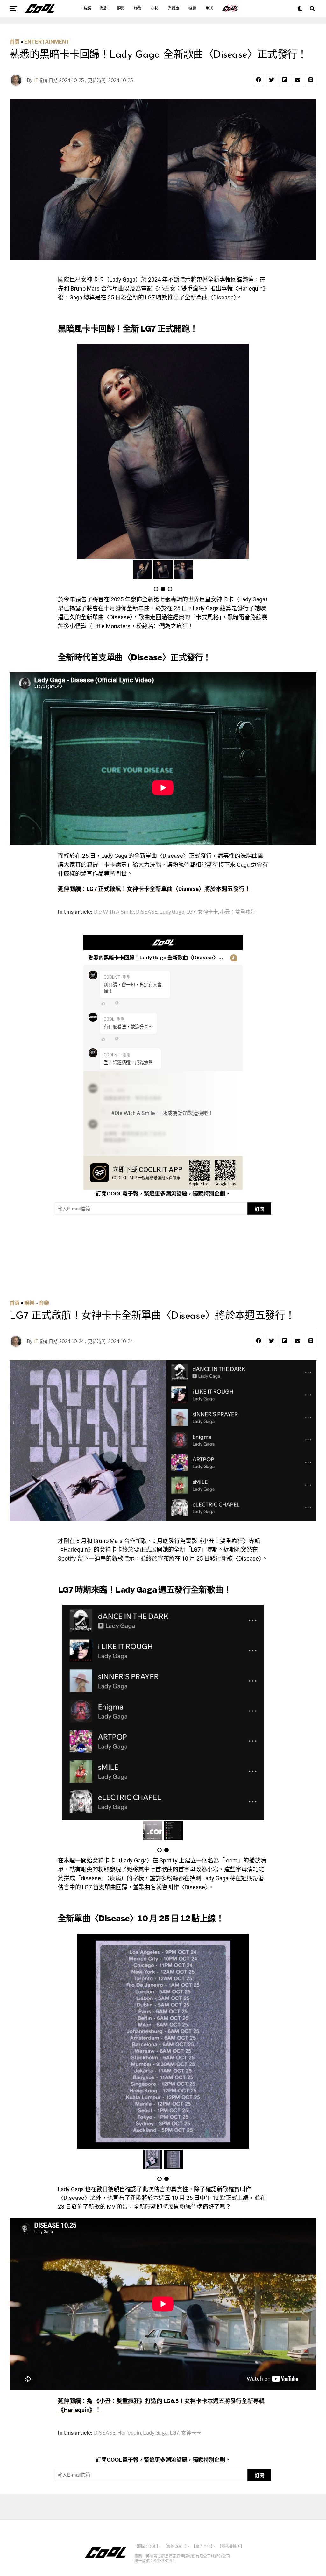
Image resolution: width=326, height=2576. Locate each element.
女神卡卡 (208, 912)
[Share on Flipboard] (285, 80)
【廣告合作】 (202, 2547)
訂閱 (259, 1209)
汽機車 (174, 9)
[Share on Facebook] (259, 80)
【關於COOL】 (146, 2547)
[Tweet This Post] (272, 80)
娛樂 (138, 9)
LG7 (191, 912)
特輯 (87, 9)
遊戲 (192, 9)
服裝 (121, 9)
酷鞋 (104, 9)
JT (36, 80)
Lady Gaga (172, 912)
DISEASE (147, 912)
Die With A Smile (114, 912)
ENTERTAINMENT (47, 42)
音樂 (44, 1303)
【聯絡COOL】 (175, 2547)
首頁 (15, 42)
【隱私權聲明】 (231, 2547)
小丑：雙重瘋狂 (238, 912)
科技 (155, 9)
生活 (209, 9)
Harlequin (129, 2433)
